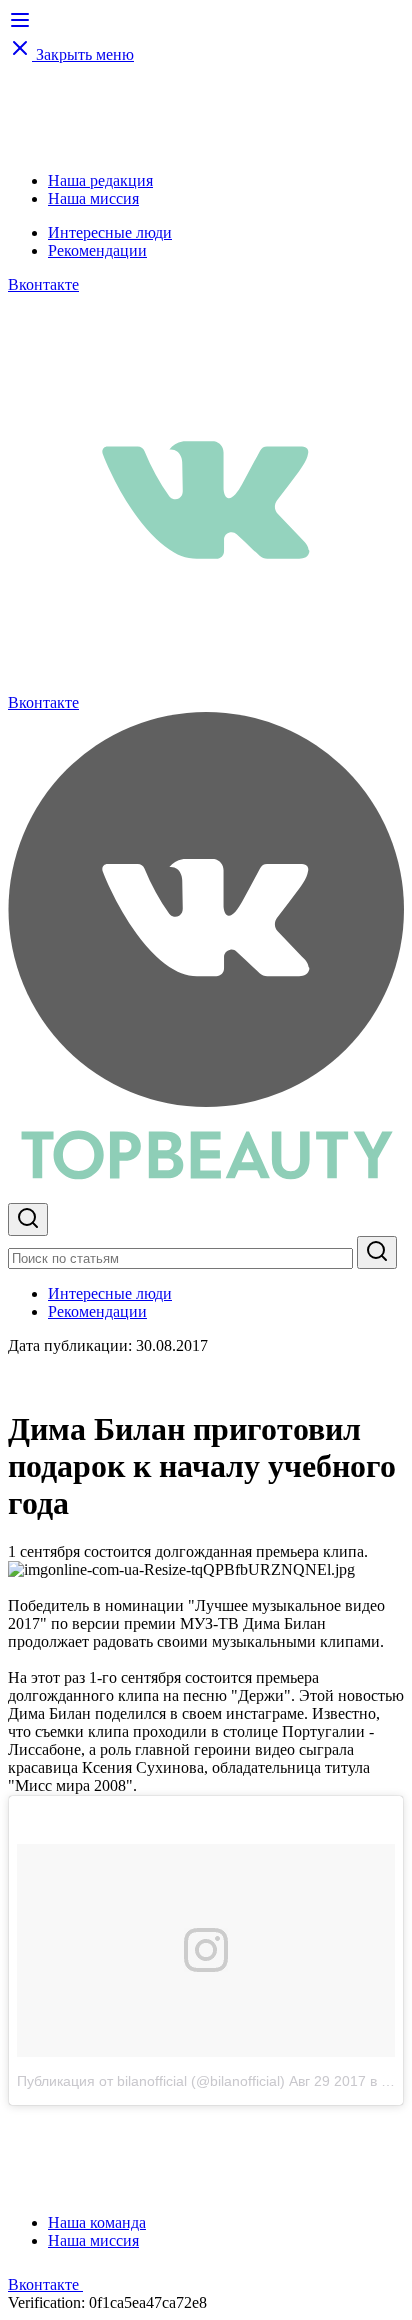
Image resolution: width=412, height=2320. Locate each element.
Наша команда (97, 2222)
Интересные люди (110, 232)
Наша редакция (100, 180)
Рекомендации (97, 250)
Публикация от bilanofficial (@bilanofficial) (151, 2081)
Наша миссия (93, 198)
